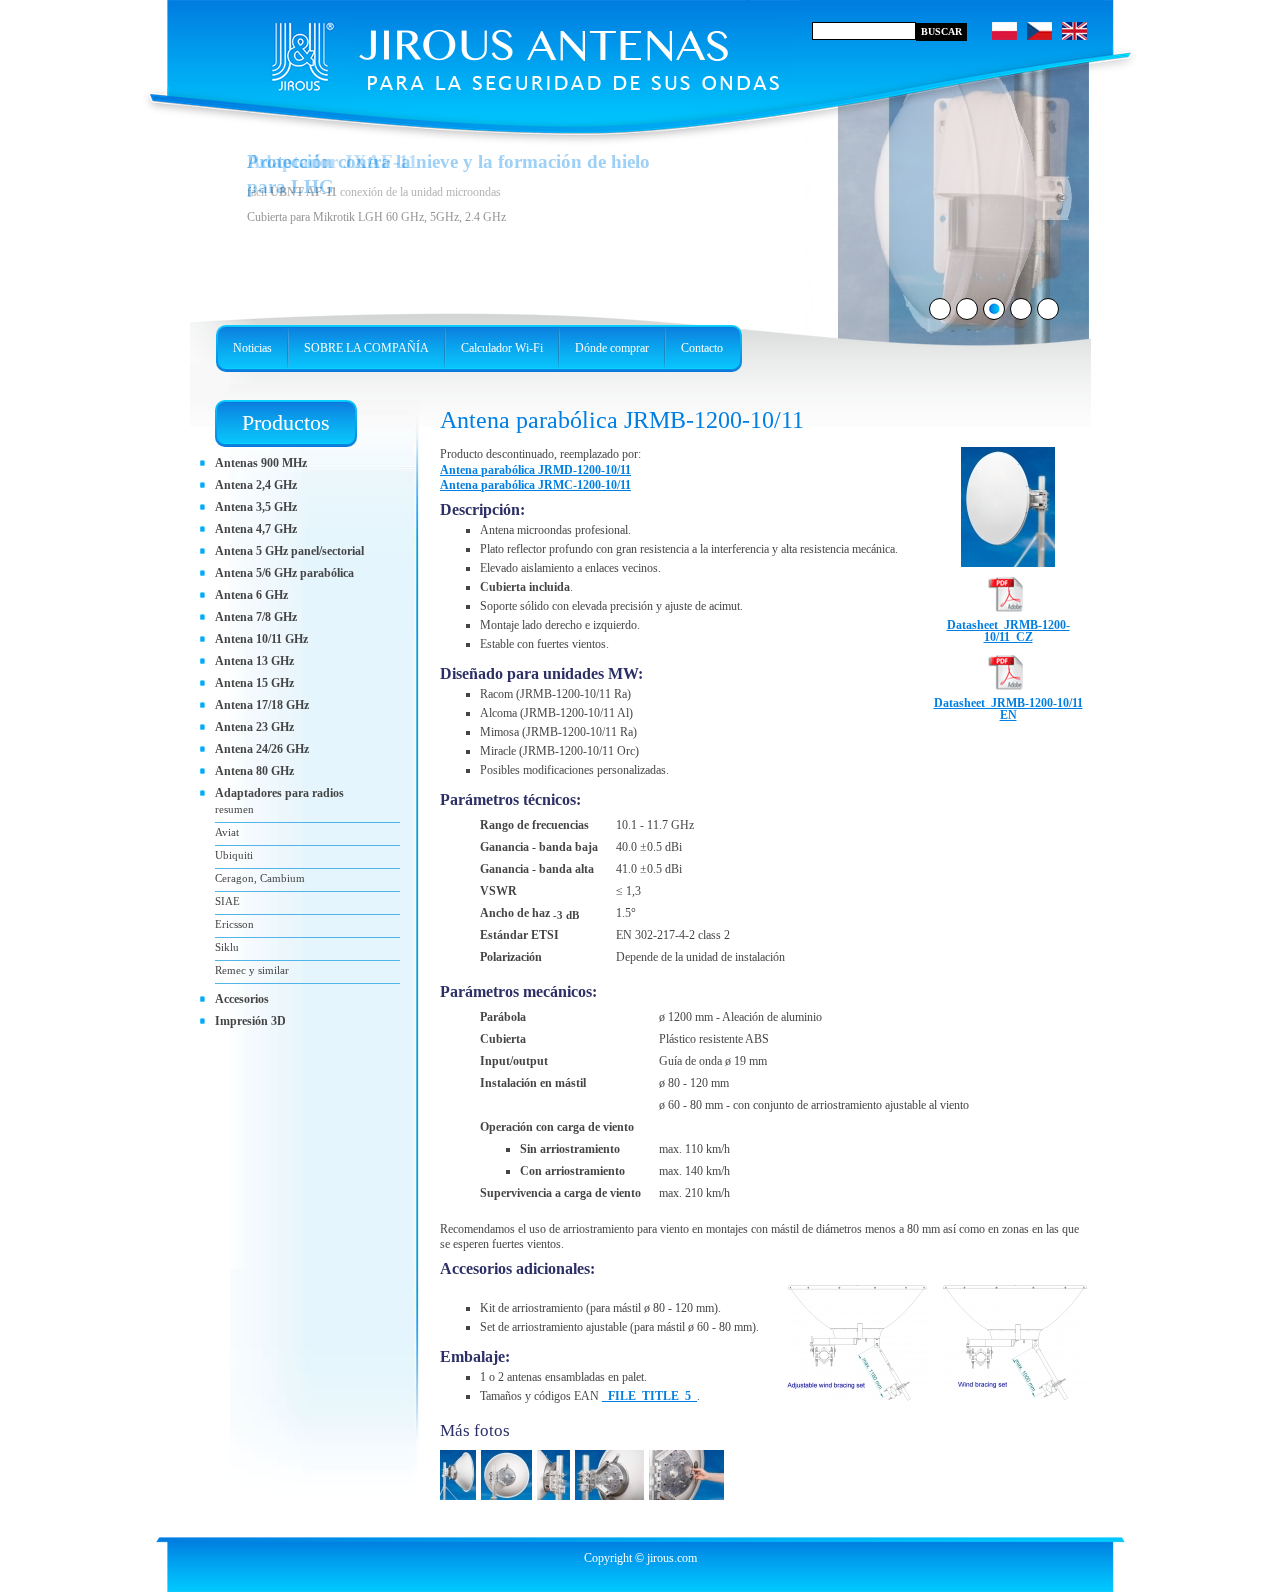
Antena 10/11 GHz (261, 639)
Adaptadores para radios (279, 793)
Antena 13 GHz (254, 661)
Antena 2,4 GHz (256, 485)
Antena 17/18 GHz (262, 705)
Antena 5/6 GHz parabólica (284, 573)
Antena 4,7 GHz (256, 529)
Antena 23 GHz (254, 727)
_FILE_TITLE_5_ (649, 1396)
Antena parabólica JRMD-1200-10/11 (535, 470)
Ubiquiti (234, 855)
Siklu (227, 947)
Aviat (227, 832)
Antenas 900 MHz (261, 463)
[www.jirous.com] (485, 50)
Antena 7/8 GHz (256, 617)
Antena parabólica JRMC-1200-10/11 (535, 485)
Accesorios (242, 999)
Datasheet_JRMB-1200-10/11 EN (1008, 709)
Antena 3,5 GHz (256, 507)
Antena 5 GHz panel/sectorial (289, 551)
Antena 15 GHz (254, 683)
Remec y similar (252, 970)
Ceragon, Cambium (260, 878)
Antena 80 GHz (254, 771)
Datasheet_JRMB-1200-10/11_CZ (1008, 631)
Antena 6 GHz (251, 595)
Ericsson (234, 924)
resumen (234, 809)
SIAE (227, 901)
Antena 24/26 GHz (262, 749)
